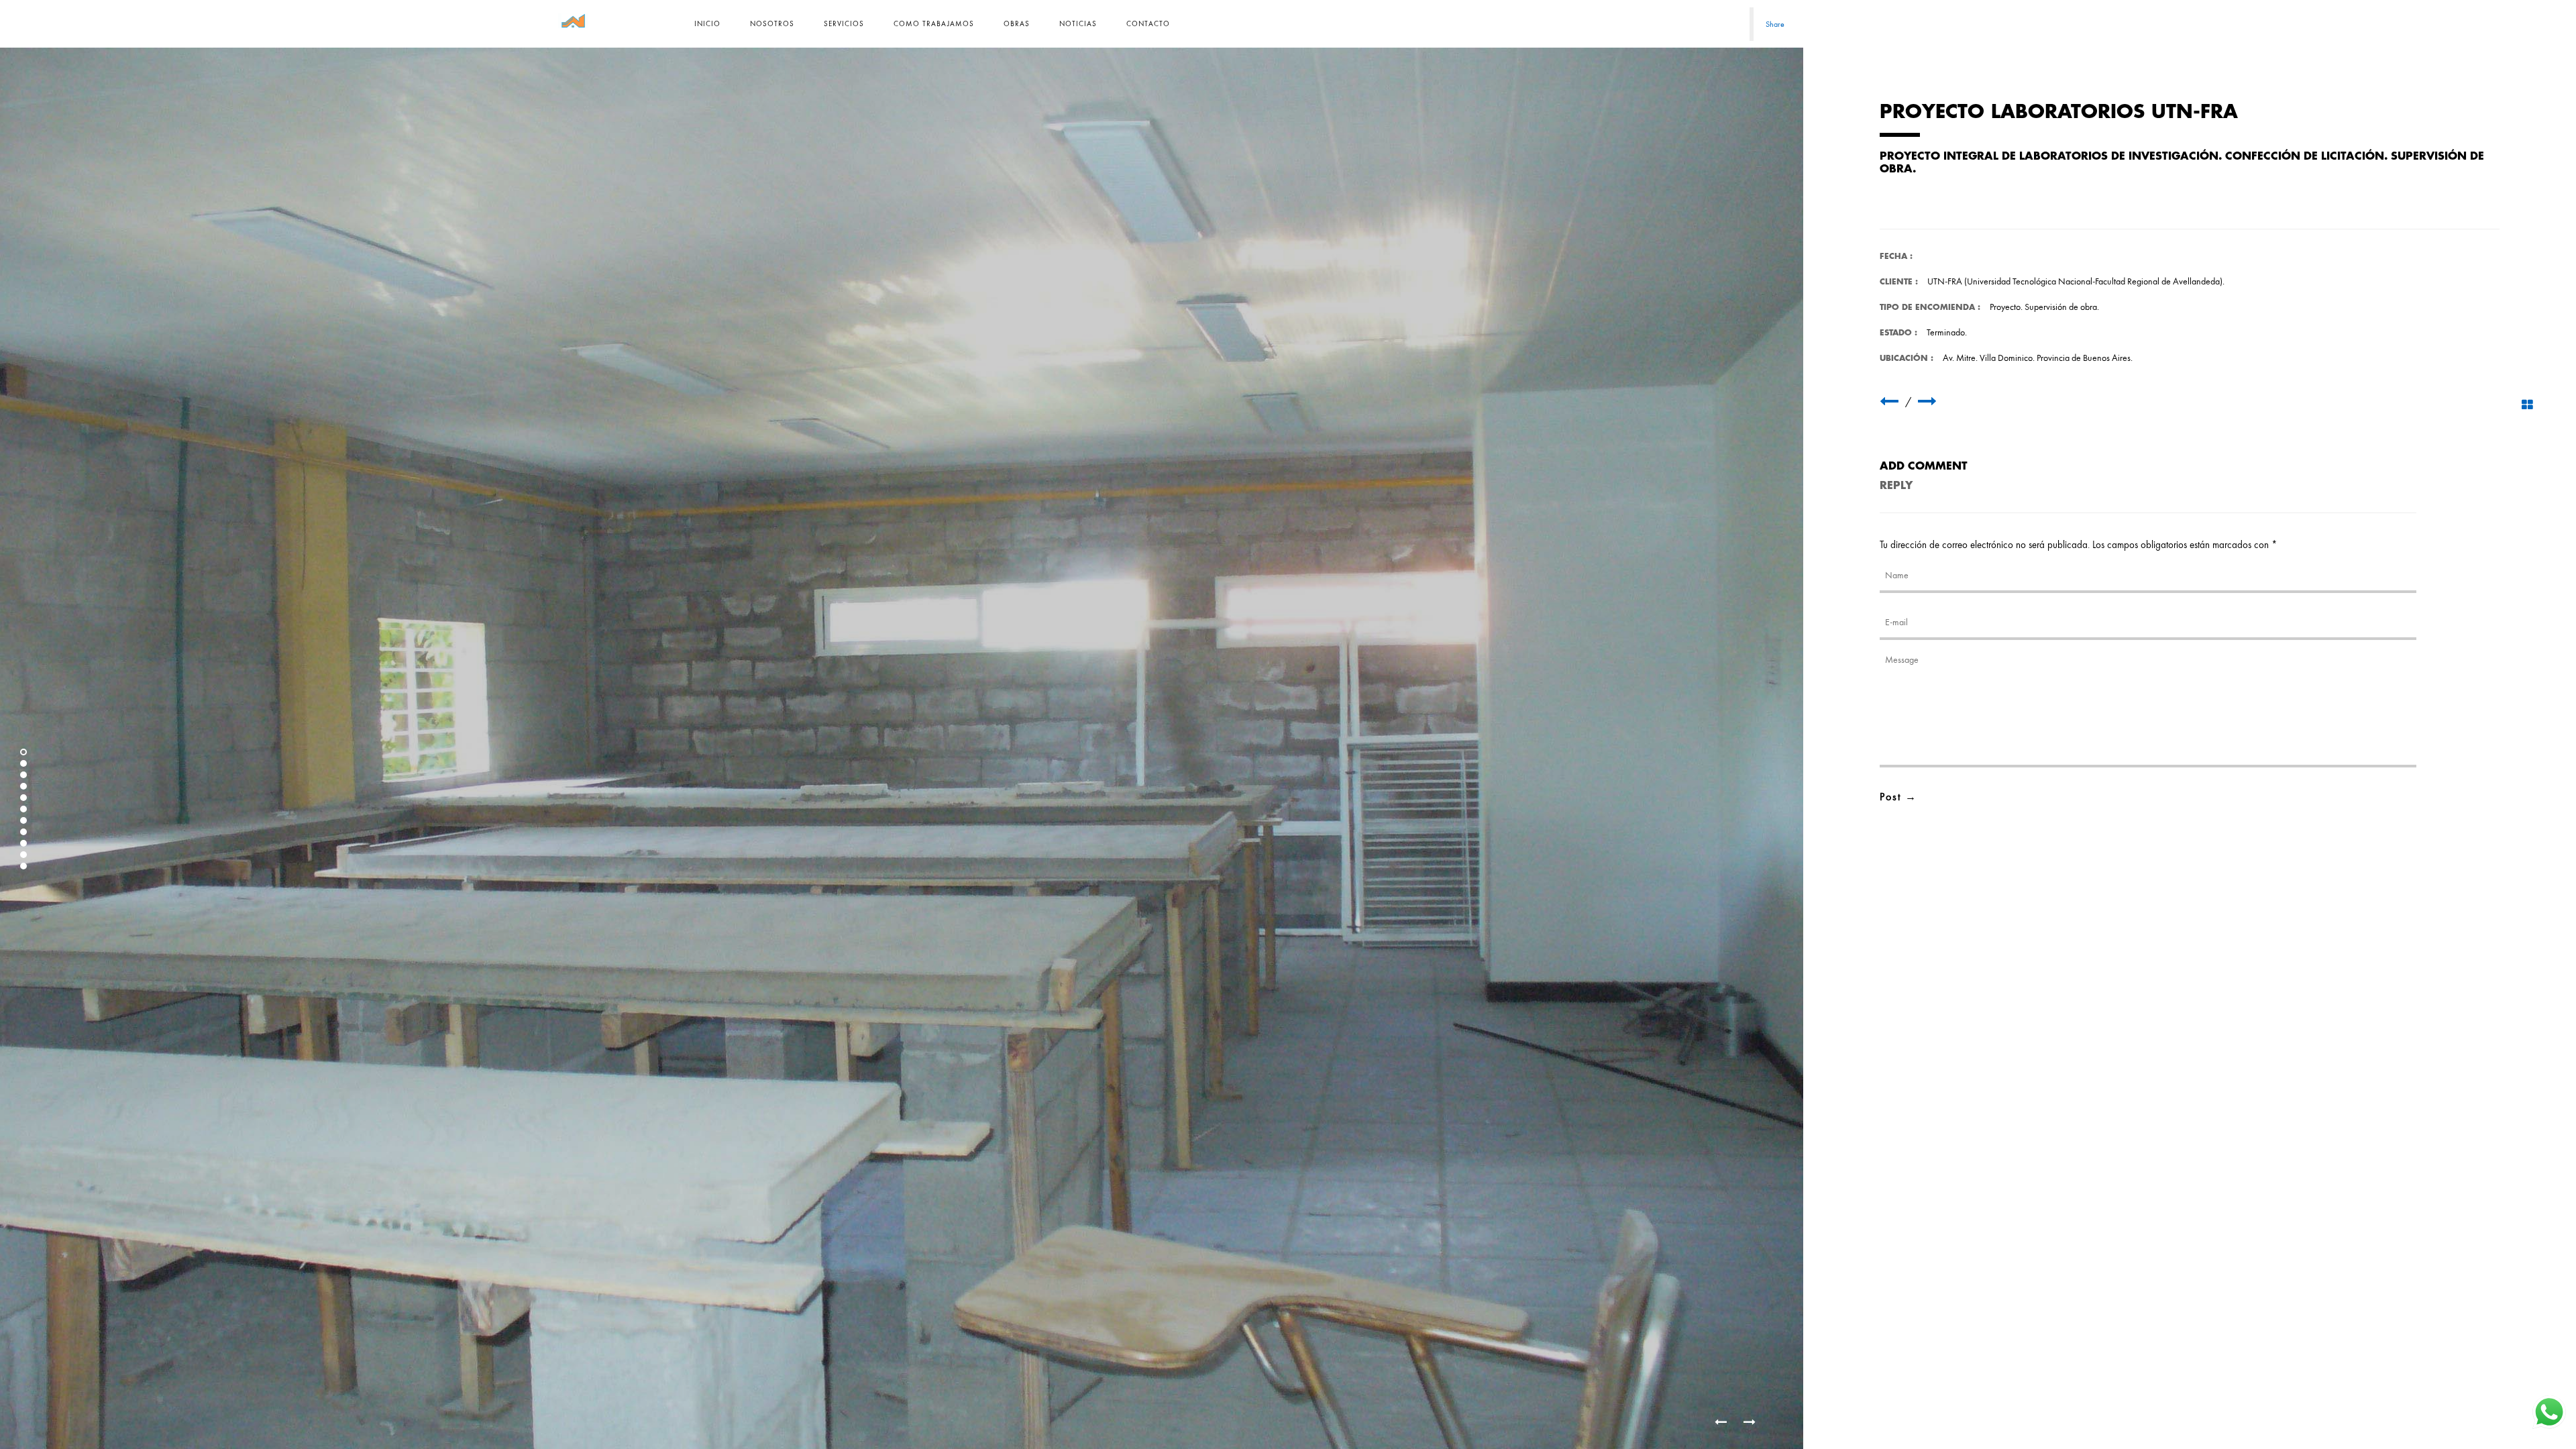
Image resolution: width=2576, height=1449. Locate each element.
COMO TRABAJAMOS (934, 23)
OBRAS (1017, 23)
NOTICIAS (1078, 23)
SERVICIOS (844, 23)
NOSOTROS (772, 23)
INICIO (707, 23)
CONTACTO (1148, 23)
